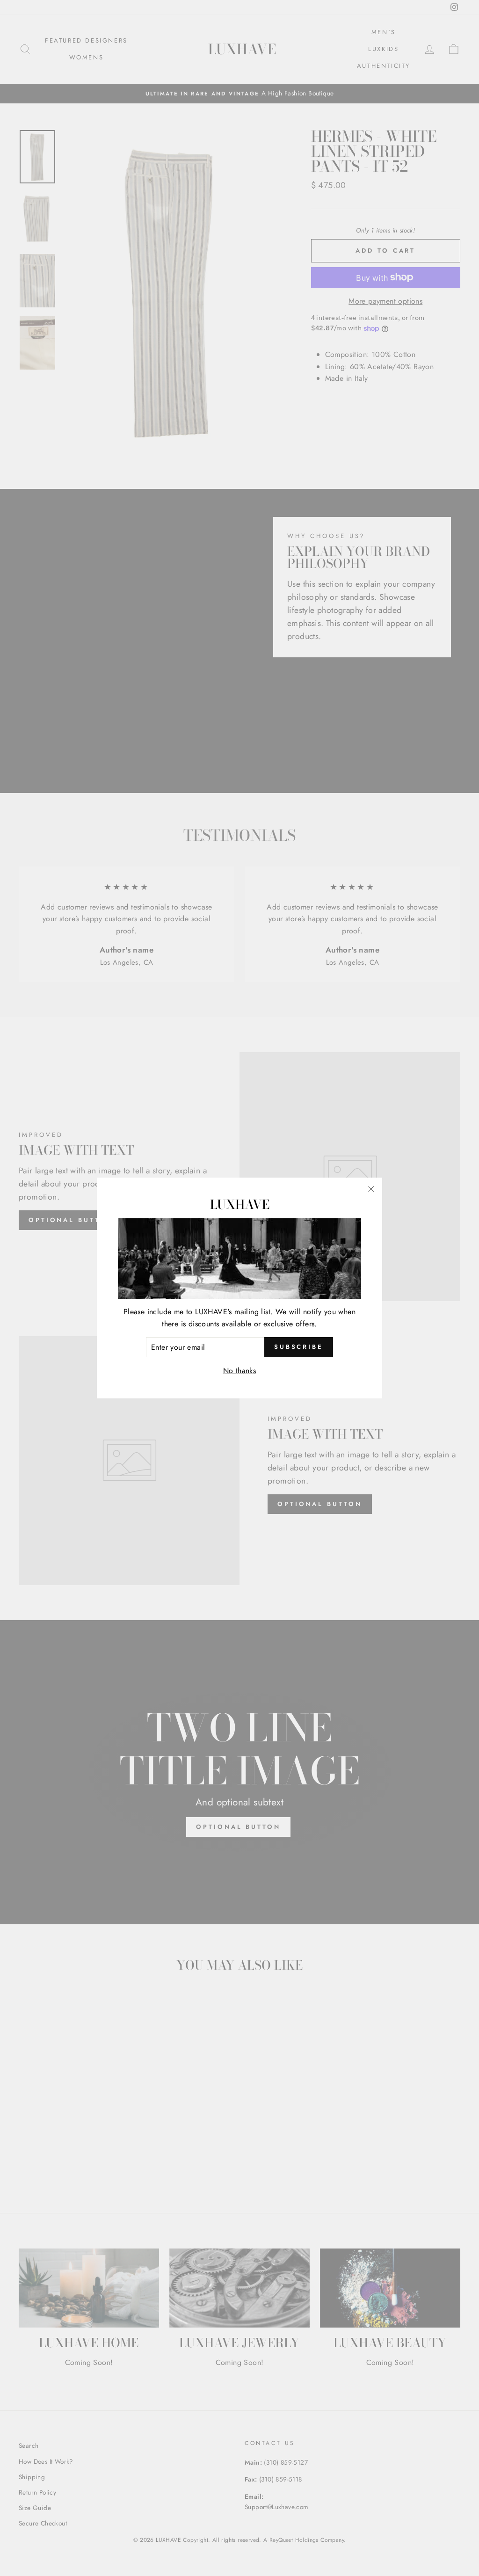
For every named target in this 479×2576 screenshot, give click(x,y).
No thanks (240, 1371)
